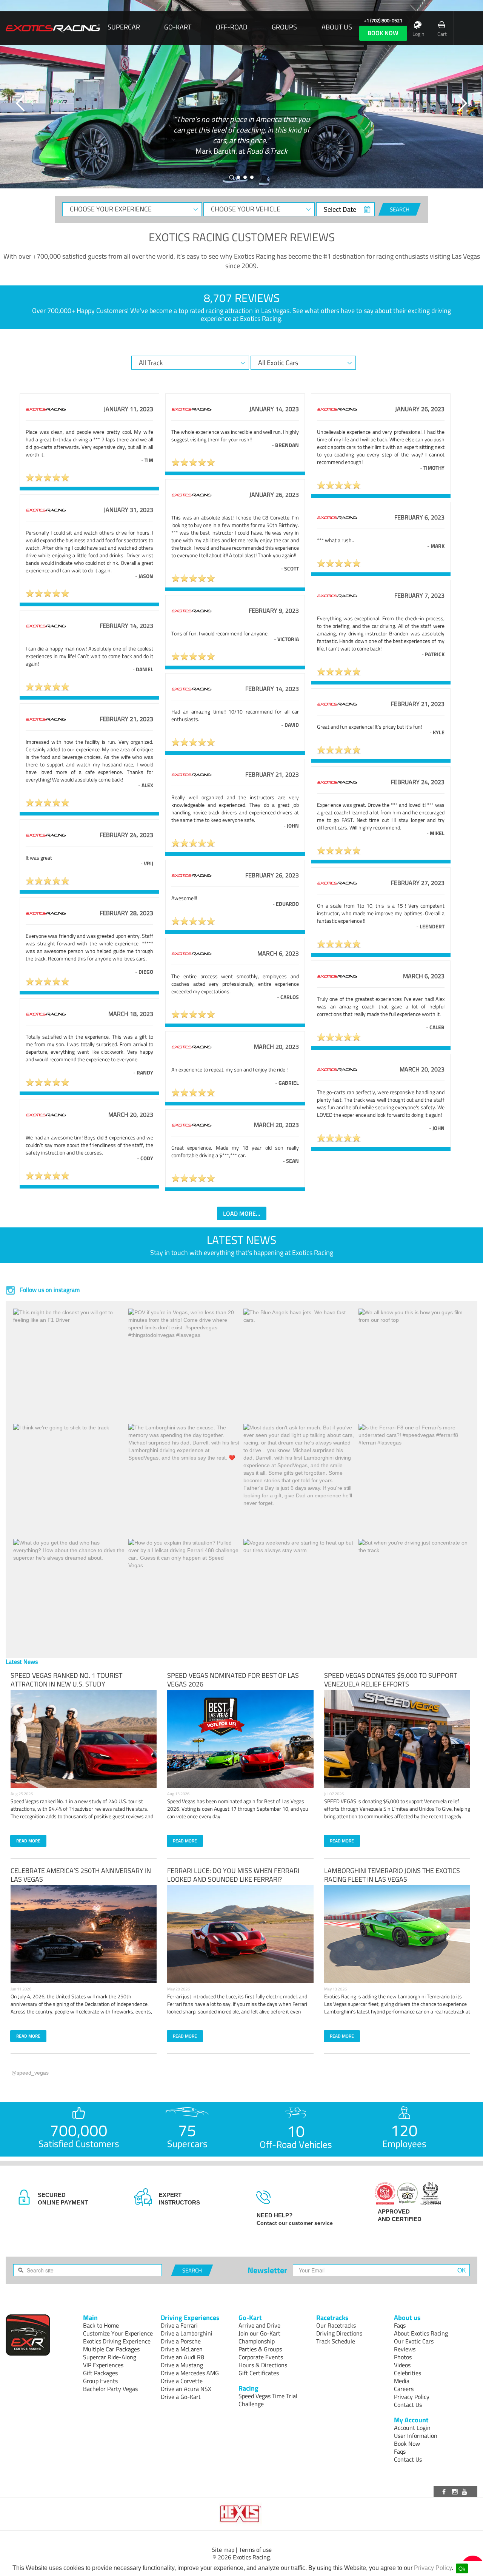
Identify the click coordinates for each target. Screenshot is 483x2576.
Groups (284, 27)
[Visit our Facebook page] (445, 2491)
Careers (404, 2389)
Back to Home (101, 2325)
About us (337, 27)
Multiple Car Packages (111, 2349)
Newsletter (267, 2270)
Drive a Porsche (181, 2341)
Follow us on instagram (49, 1290)
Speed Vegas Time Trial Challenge (268, 2400)
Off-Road (232, 27)
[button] (21, 103)
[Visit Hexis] (241, 2514)
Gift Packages (100, 2373)
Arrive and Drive (259, 2325)
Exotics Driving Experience (117, 2341)
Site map (223, 2550)
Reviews (405, 2349)
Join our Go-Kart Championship (259, 2337)
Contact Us (408, 2405)
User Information (416, 2436)
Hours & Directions (263, 2365)
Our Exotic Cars (414, 2341)
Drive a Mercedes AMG (190, 2373)
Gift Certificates (259, 2373)
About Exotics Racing (421, 2333)
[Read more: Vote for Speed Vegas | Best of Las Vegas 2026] (240, 1739)
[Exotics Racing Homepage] (53, 28)
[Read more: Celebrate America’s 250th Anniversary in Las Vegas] (84, 1934)
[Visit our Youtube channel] (466, 2491)
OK (462, 2270)
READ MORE (28, 1841)
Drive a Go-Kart (181, 2397)
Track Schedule (336, 2341)
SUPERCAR (124, 27)
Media (402, 2381)
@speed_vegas (30, 2073)
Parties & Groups (260, 2349)
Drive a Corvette (182, 2381)
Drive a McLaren (182, 2349)
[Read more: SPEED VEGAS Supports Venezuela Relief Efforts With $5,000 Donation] (397, 1739)
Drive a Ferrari (179, 2325)
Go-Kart (178, 27)
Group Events (100, 2381)
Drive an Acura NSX (186, 2389)
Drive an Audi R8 (182, 2357)
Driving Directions (339, 2333)
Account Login (412, 2428)
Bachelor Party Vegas (110, 2389)
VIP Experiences (103, 2365)
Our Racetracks (336, 2325)
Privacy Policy (433, 2568)
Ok (462, 2568)
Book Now (407, 2443)
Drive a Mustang (182, 2365)
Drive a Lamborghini (187, 2333)
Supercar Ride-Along (110, 2357)
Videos (402, 2365)
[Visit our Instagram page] (455, 2491)
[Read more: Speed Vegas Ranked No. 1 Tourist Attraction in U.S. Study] (84, 1739)
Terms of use (255, 2550)
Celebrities (408, 2373)
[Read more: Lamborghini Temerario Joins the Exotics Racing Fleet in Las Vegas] (397, 1934)
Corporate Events (261, 2357)
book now (383, 33)
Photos (403, 2357)
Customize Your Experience (118, 2333)
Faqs (400, 2325)
